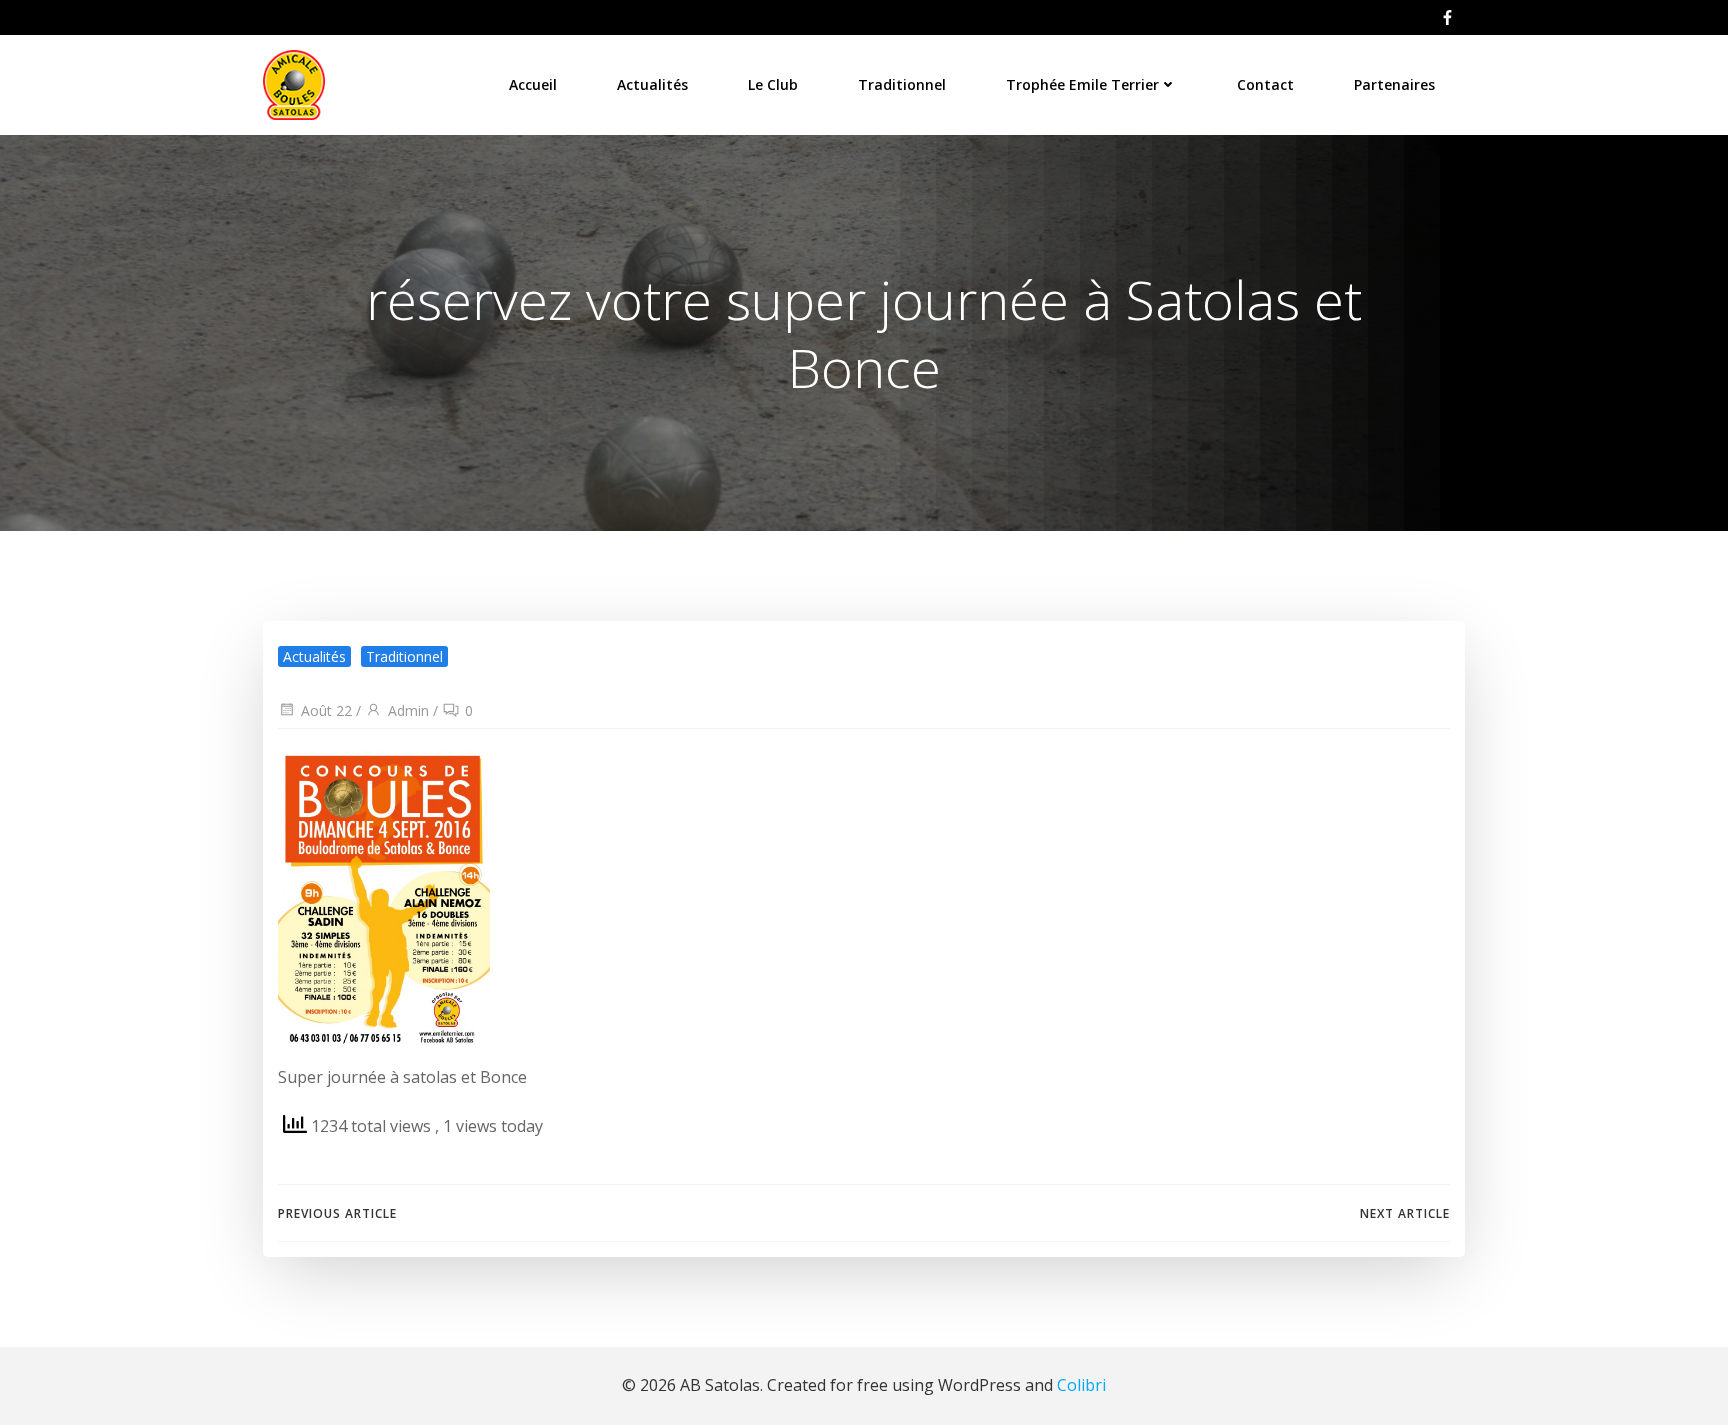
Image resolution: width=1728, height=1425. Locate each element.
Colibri (1081, 1385)
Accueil (533, 84)
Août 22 (326, 710)
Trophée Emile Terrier (1082, 84)
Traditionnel (902, 84)
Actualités (652, 84)
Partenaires (1394, 84)
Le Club (773, 84)
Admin (408, 710)
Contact (1265, 84)
